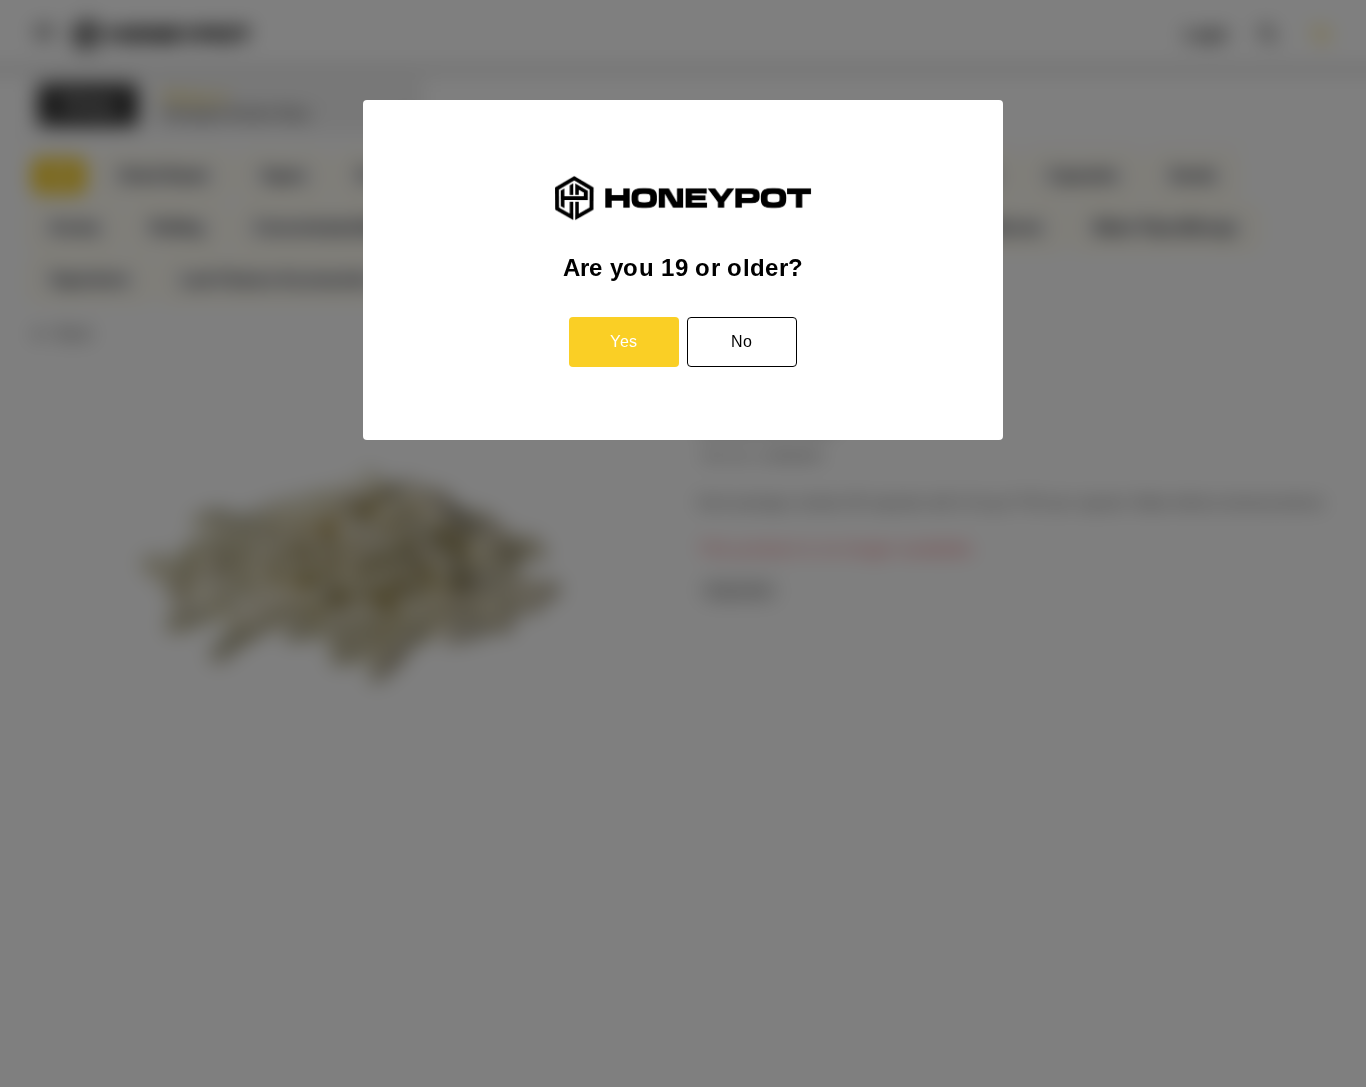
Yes (623, 341)
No (741, 341)
